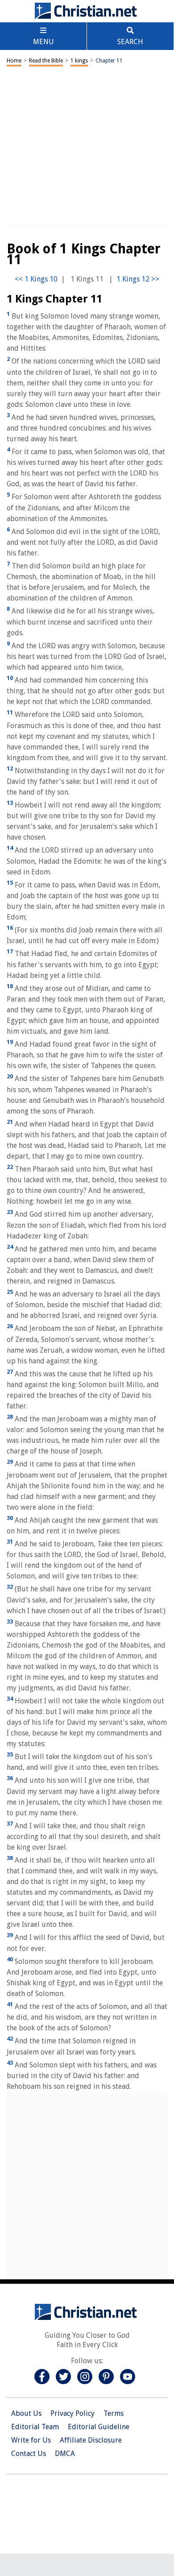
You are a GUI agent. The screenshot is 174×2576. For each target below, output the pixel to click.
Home (14, 61)
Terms (114, 2413)
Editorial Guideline (99, 2427)
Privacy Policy (72, 2413)
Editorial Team (35, 2427)
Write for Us (31, 2440)
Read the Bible (46, 61)
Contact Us (29, 2454)
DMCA (65, 2454)
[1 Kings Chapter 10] (36, 279)
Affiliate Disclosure (91, 2440)
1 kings (79, 61)
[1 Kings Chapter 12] (138, 279)
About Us (26, 2413)
